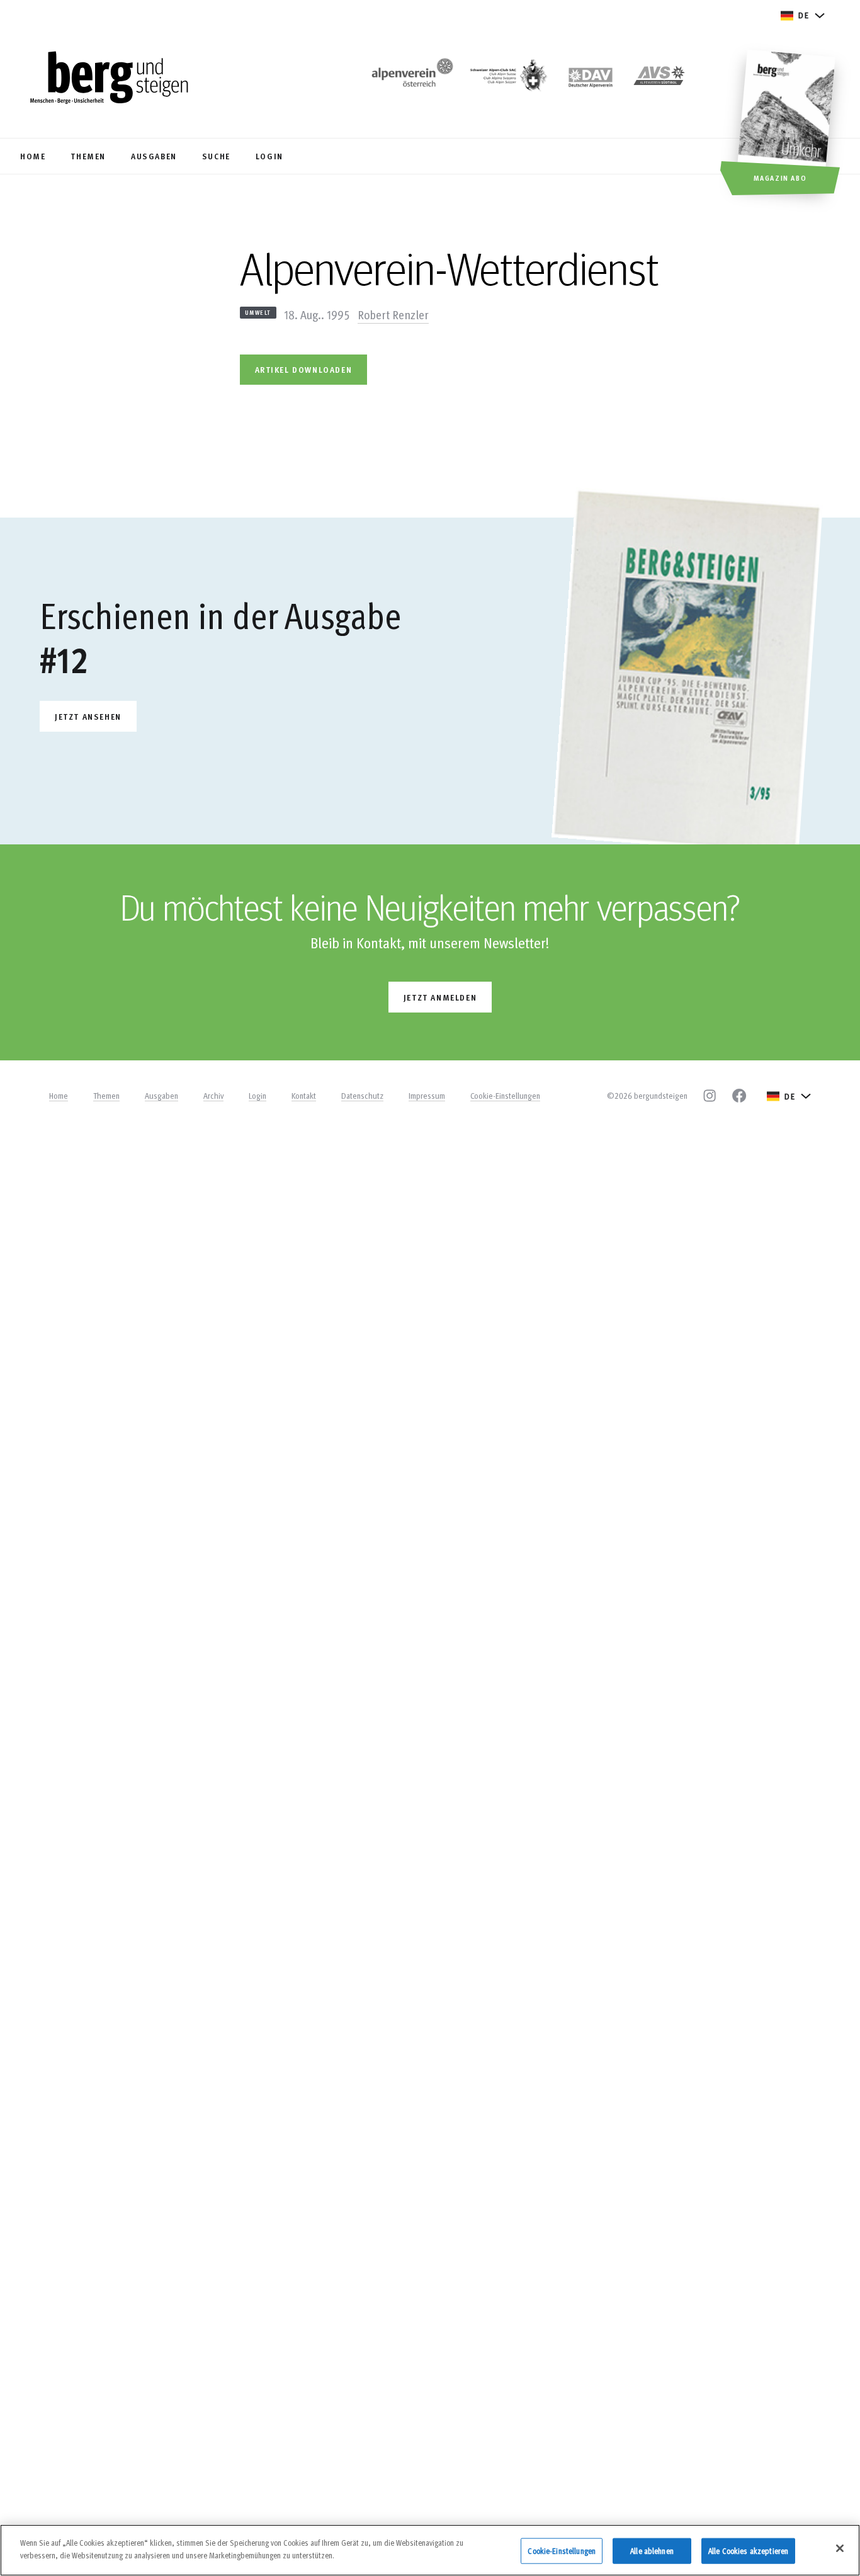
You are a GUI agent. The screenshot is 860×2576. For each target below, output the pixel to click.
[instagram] (710, 1096)
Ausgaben (161, 1096)
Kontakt (304, 1096)
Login (257, 1096)
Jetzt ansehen (88, 716)
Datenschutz (362, 1096)
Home (59, 1096)
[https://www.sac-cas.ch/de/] (507, 79)
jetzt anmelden (440, 997)
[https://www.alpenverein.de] (591, 79)
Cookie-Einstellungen (505, 1096)
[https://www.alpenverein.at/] (410, 79)
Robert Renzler (393, 314)
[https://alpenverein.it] (659, 79)
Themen (106, 1096)
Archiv (213, 1096)
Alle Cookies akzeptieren (748, 2551)
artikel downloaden (304, 369)
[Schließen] (840, 2548)
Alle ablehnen (652, 2551)
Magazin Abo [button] (780, 178)
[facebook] (739, 1096)
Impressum (427, 1096)
